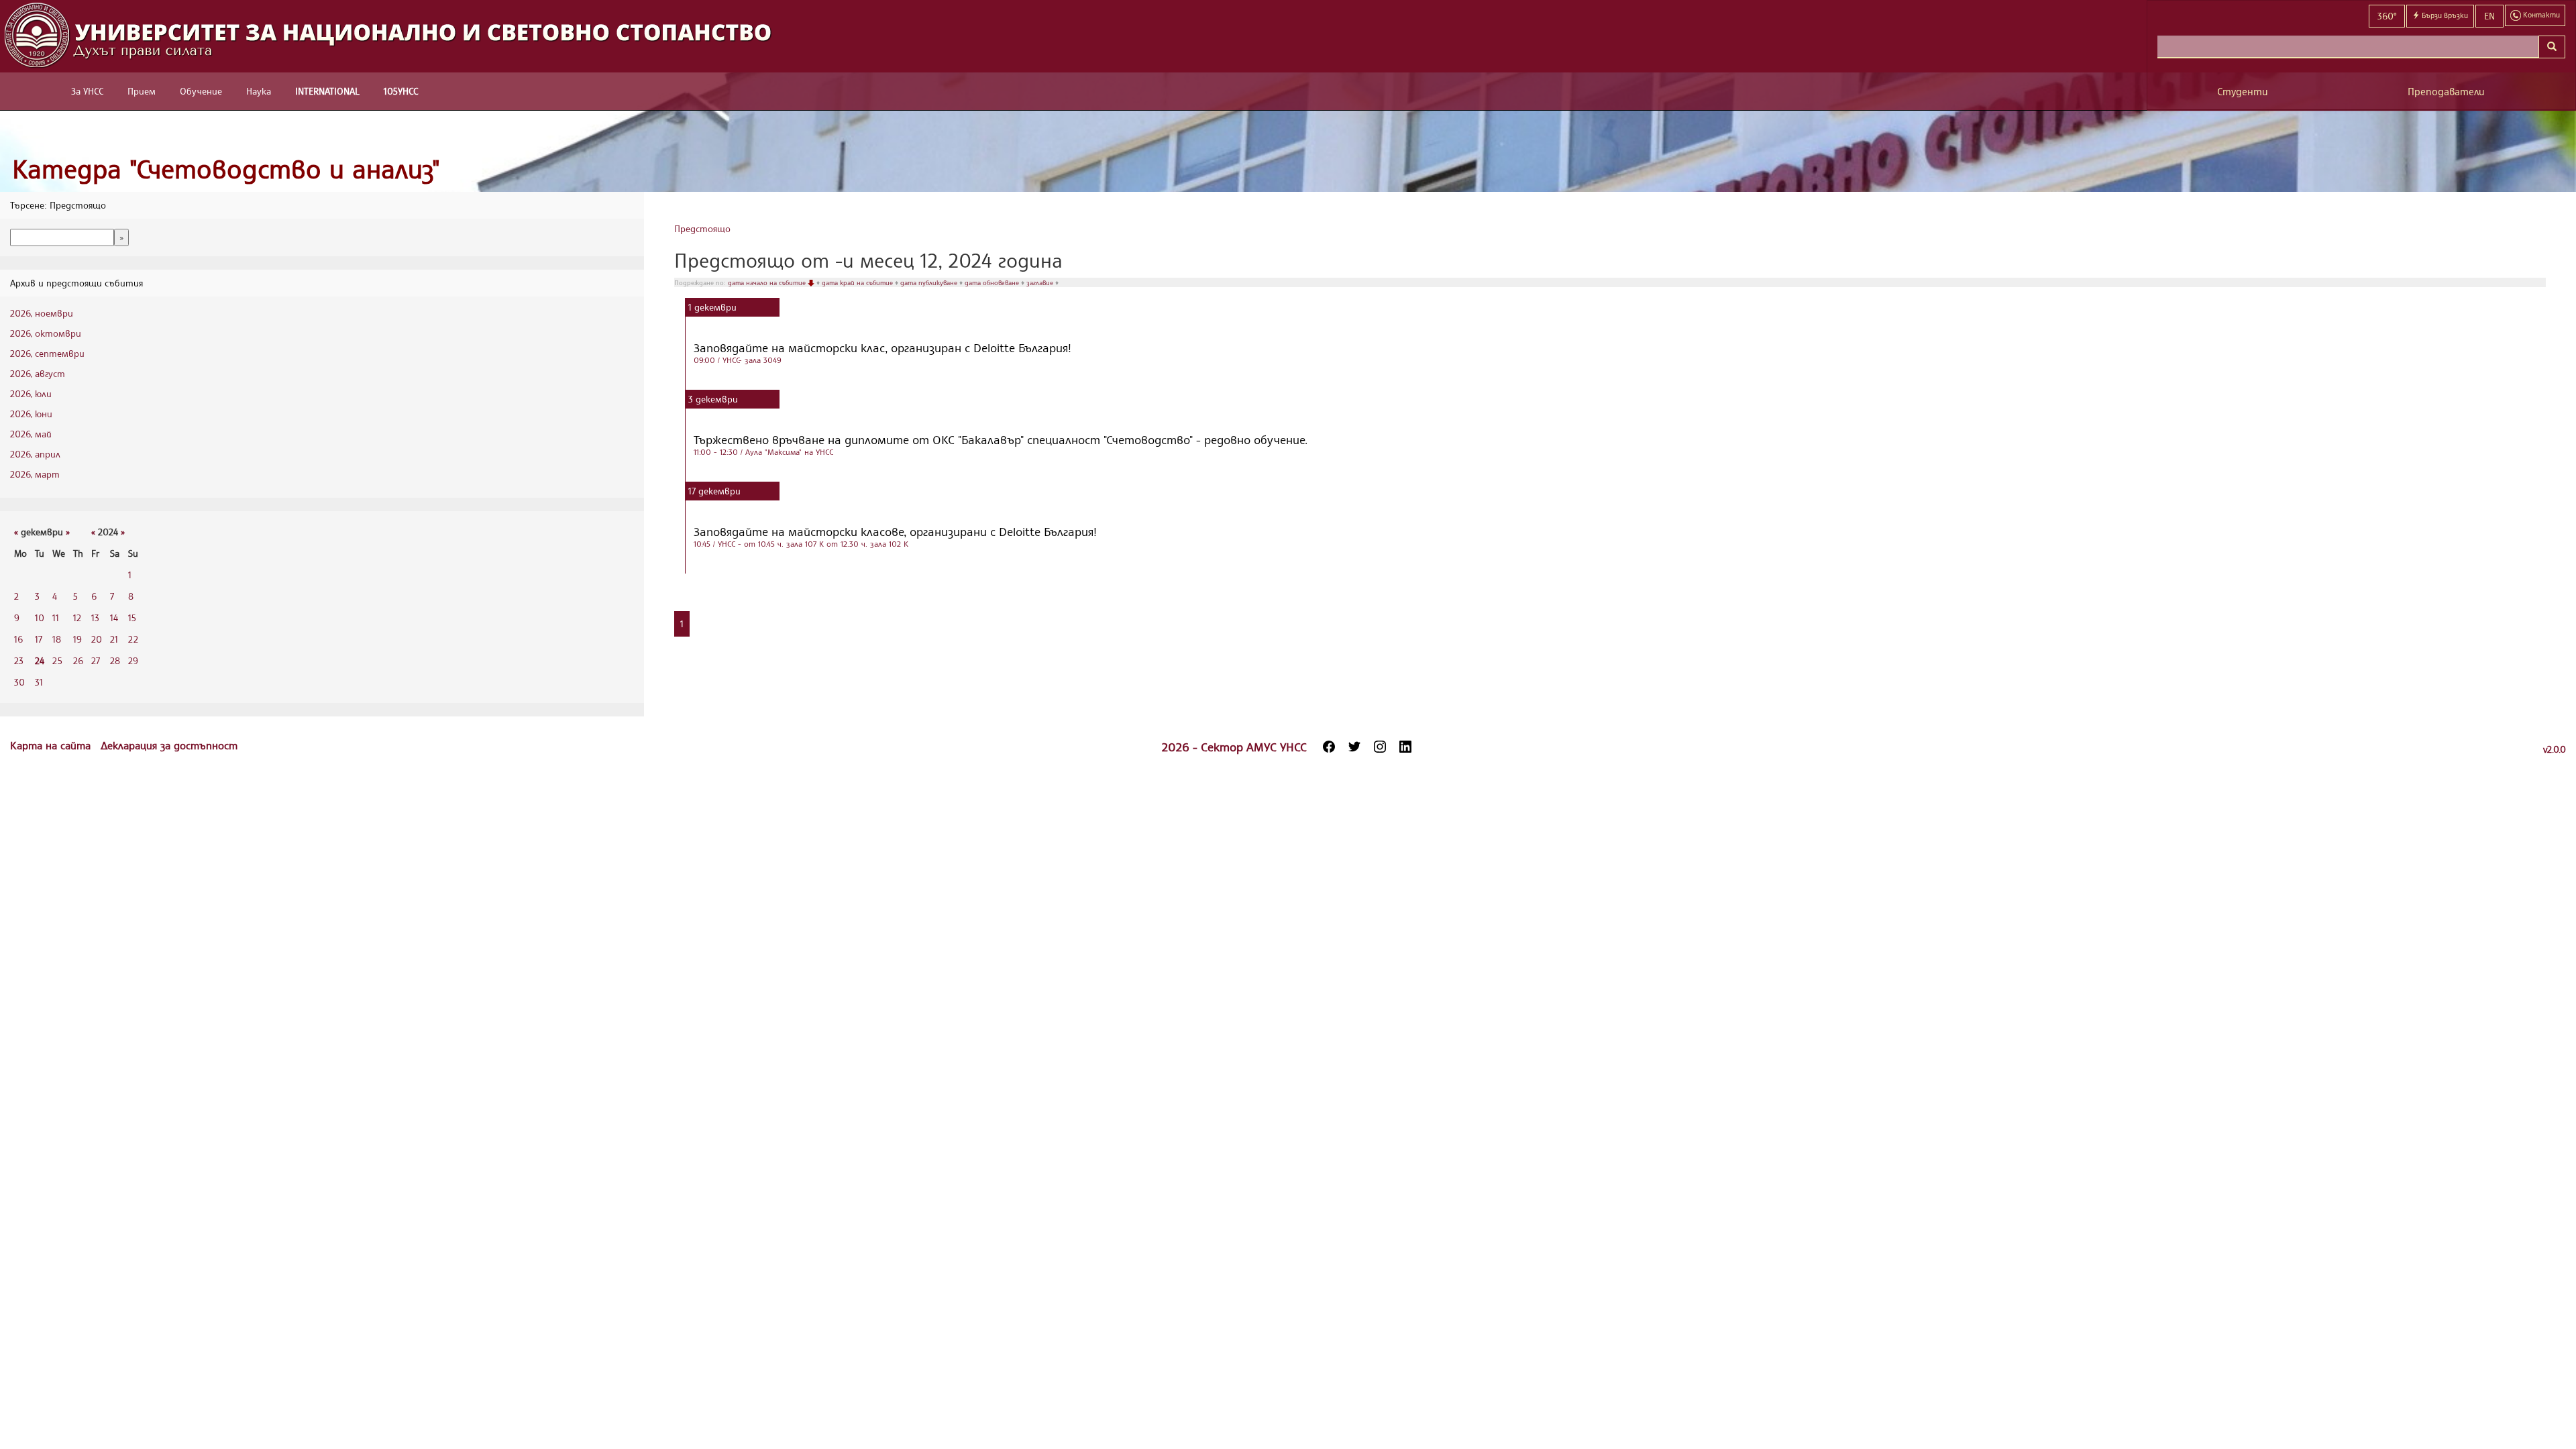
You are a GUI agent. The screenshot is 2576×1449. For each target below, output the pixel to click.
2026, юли (31, 393)
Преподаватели (2446, 92)
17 (39, 639)
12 (77, 618)
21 (114, 639)
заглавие (1041, 282)
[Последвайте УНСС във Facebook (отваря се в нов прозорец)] (1329, 747)
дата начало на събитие (768, 282)
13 (95, 618)
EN (2489, 16)
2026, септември (47, 353)
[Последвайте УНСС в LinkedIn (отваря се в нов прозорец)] (1405, 747)
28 (115, 660)
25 (57, 660)
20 (97, 639)
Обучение (201, 91)
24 (40, 660)
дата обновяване (993, 282)
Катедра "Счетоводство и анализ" (226, 169)
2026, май (31, 434)
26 (78, 660)
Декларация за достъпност (169, 745)
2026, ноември (42, 313)
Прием (142, 91)
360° (2387, 16)
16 (18, 639)
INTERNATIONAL (327, 91)
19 (77, 639)
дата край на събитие (858, 282)
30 (19, 682)
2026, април (35, 454)
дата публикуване (930, 282)
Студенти (2243, 92)
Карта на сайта (52, 745)
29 (133, 660)
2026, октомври (46, 333)
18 (57, 639)
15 (132, 618)
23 (19, 660)
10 (40, 618)
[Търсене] (2552, 47)
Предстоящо (702, 228)
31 (39, 682)
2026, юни (31, 414)
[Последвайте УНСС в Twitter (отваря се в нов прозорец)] (1354, 747)
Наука (259, 91)
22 (133, 639)
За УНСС (87, 91)
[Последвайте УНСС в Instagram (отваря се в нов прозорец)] (1380, 747)
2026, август (38, 373)
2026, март (35, 474)
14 (114, 618)
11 (56, 618)
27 (96, 660)
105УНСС (401, 91)
